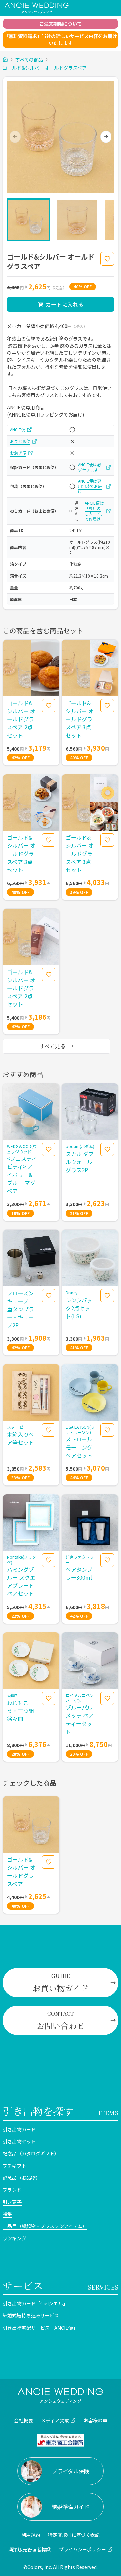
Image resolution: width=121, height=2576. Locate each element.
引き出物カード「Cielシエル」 (35, 2303)
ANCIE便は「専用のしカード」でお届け (94, 511)
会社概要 (24, 2420)
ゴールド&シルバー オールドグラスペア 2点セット (21, 719)
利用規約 (31, 2535)
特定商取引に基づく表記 (74, 2535)
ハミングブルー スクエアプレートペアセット (21, 1581)
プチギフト (14, 2166)
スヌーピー (17, 1427)
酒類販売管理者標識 (30, 2549)
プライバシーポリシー (82, 2549)
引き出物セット (19, 2141)
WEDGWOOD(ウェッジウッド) (22, 1149)
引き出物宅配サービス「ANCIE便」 (40, 2328)
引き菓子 (12, 2202)
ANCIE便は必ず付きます (90, 467)
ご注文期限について (61, 24)
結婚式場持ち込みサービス (31, 2315)
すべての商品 (29, 60)
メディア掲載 (55, 2420)
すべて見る (52, 1046)
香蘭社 (13, 1695)
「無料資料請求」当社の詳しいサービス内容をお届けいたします (61, 39)
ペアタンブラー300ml (79, 1573)
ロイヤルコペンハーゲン (80, 1698)
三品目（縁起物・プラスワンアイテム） (45, 2226)
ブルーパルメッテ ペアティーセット (80, 1719)
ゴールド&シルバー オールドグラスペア (45, 68)
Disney (71, 1293)
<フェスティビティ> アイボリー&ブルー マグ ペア (22, 1175)
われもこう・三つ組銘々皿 (21, 1711)
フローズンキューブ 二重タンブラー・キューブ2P (21, 1309)
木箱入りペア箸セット (21, 1438)
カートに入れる (65, 304)
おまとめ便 (20, 441)
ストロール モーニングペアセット (79, 1447)
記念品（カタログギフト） (31, 2153)
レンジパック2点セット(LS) (79, 1308)
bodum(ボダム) (80, 1146)
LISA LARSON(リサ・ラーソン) (80, 1430)
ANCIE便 (18, 430)
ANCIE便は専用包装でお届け (90, 486)
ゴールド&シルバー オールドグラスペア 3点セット (80, 719)
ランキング (14, 2238)
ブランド (12, 2190)
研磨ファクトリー (80, 1560)
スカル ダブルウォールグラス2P (80, 1162)
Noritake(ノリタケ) (22, 1560)
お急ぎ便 (18, 453)
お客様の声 (95, 2420)
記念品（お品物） (22, 2178)
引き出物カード (19, 2129)
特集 (7, 2214)
